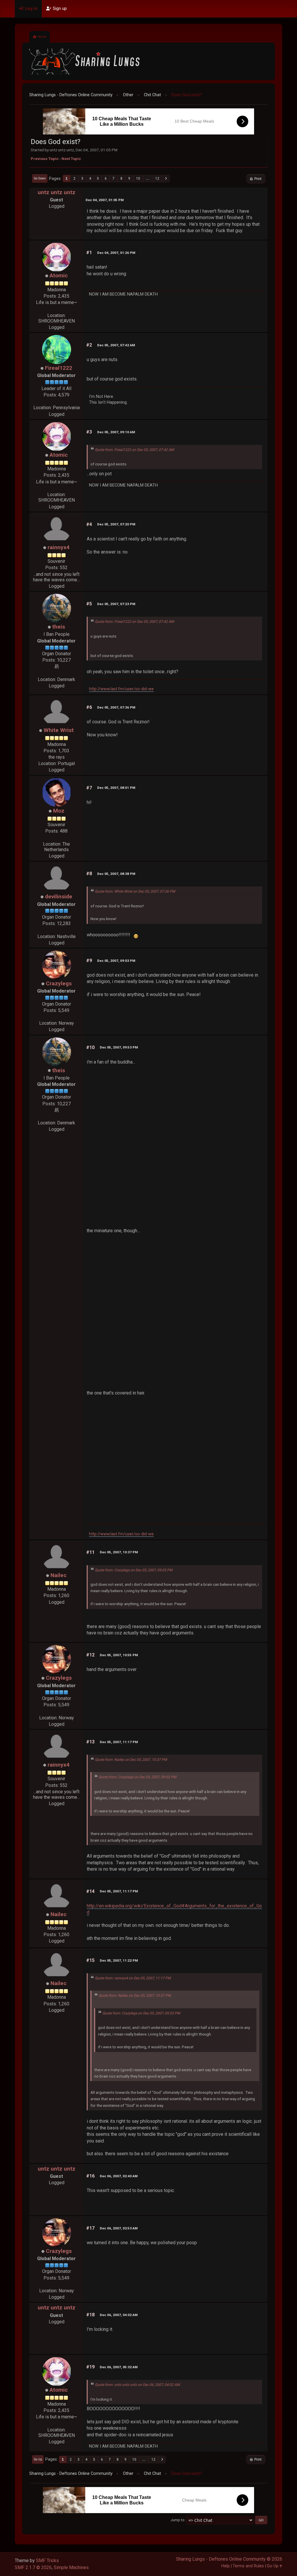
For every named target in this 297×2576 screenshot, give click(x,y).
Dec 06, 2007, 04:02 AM (119, 2315)
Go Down (40, 178)
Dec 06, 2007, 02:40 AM (119, 2176)
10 (138, 179)
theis (59, 627)
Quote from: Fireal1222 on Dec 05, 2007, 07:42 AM (134, 450)
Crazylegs (59, 983)
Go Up (38, 2459)
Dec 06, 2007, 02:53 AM (119, 2228)
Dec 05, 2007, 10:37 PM (119, 1552)
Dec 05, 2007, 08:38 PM (116, 874)
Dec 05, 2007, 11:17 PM (119, 1742)
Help (226, 2566)
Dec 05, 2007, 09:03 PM (116, 961)
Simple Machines (71, 2567)
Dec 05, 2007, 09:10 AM (116, 432)
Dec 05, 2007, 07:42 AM (116, 345)
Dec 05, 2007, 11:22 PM (119, 1960)
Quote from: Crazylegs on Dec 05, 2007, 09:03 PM (134, 1570)
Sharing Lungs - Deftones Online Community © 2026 (229, 2559)
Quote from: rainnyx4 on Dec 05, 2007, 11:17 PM (133, 1978)
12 (157, 179)
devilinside (59, 896)
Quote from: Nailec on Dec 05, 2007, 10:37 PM (131, 1760)
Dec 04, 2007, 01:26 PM (116, 253)
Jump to (178, 2520)
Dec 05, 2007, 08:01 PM (116, 788)
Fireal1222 (59, 368)
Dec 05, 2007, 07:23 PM (116, 604)
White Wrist (59, 730)
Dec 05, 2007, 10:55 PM (119, 1655)
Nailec (59, 1575)
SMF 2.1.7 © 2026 (33, 2567)
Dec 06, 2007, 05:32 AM (119, 2367)
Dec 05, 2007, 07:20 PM (116, 524)
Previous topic (45, 159)
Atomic (59, 275)
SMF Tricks (47, 2560)
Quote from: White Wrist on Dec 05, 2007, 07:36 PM (135, 891)
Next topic (71, 159)
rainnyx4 (59, 547)
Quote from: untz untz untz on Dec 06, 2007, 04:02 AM (137, 2385)
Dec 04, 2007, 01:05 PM (105, 200)
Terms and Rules (248, 2566)
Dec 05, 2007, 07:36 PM (116, 707)
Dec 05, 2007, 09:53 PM (119, 1047)
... (148, 179)
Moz (59, 811)
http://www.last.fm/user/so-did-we (121, 689)
